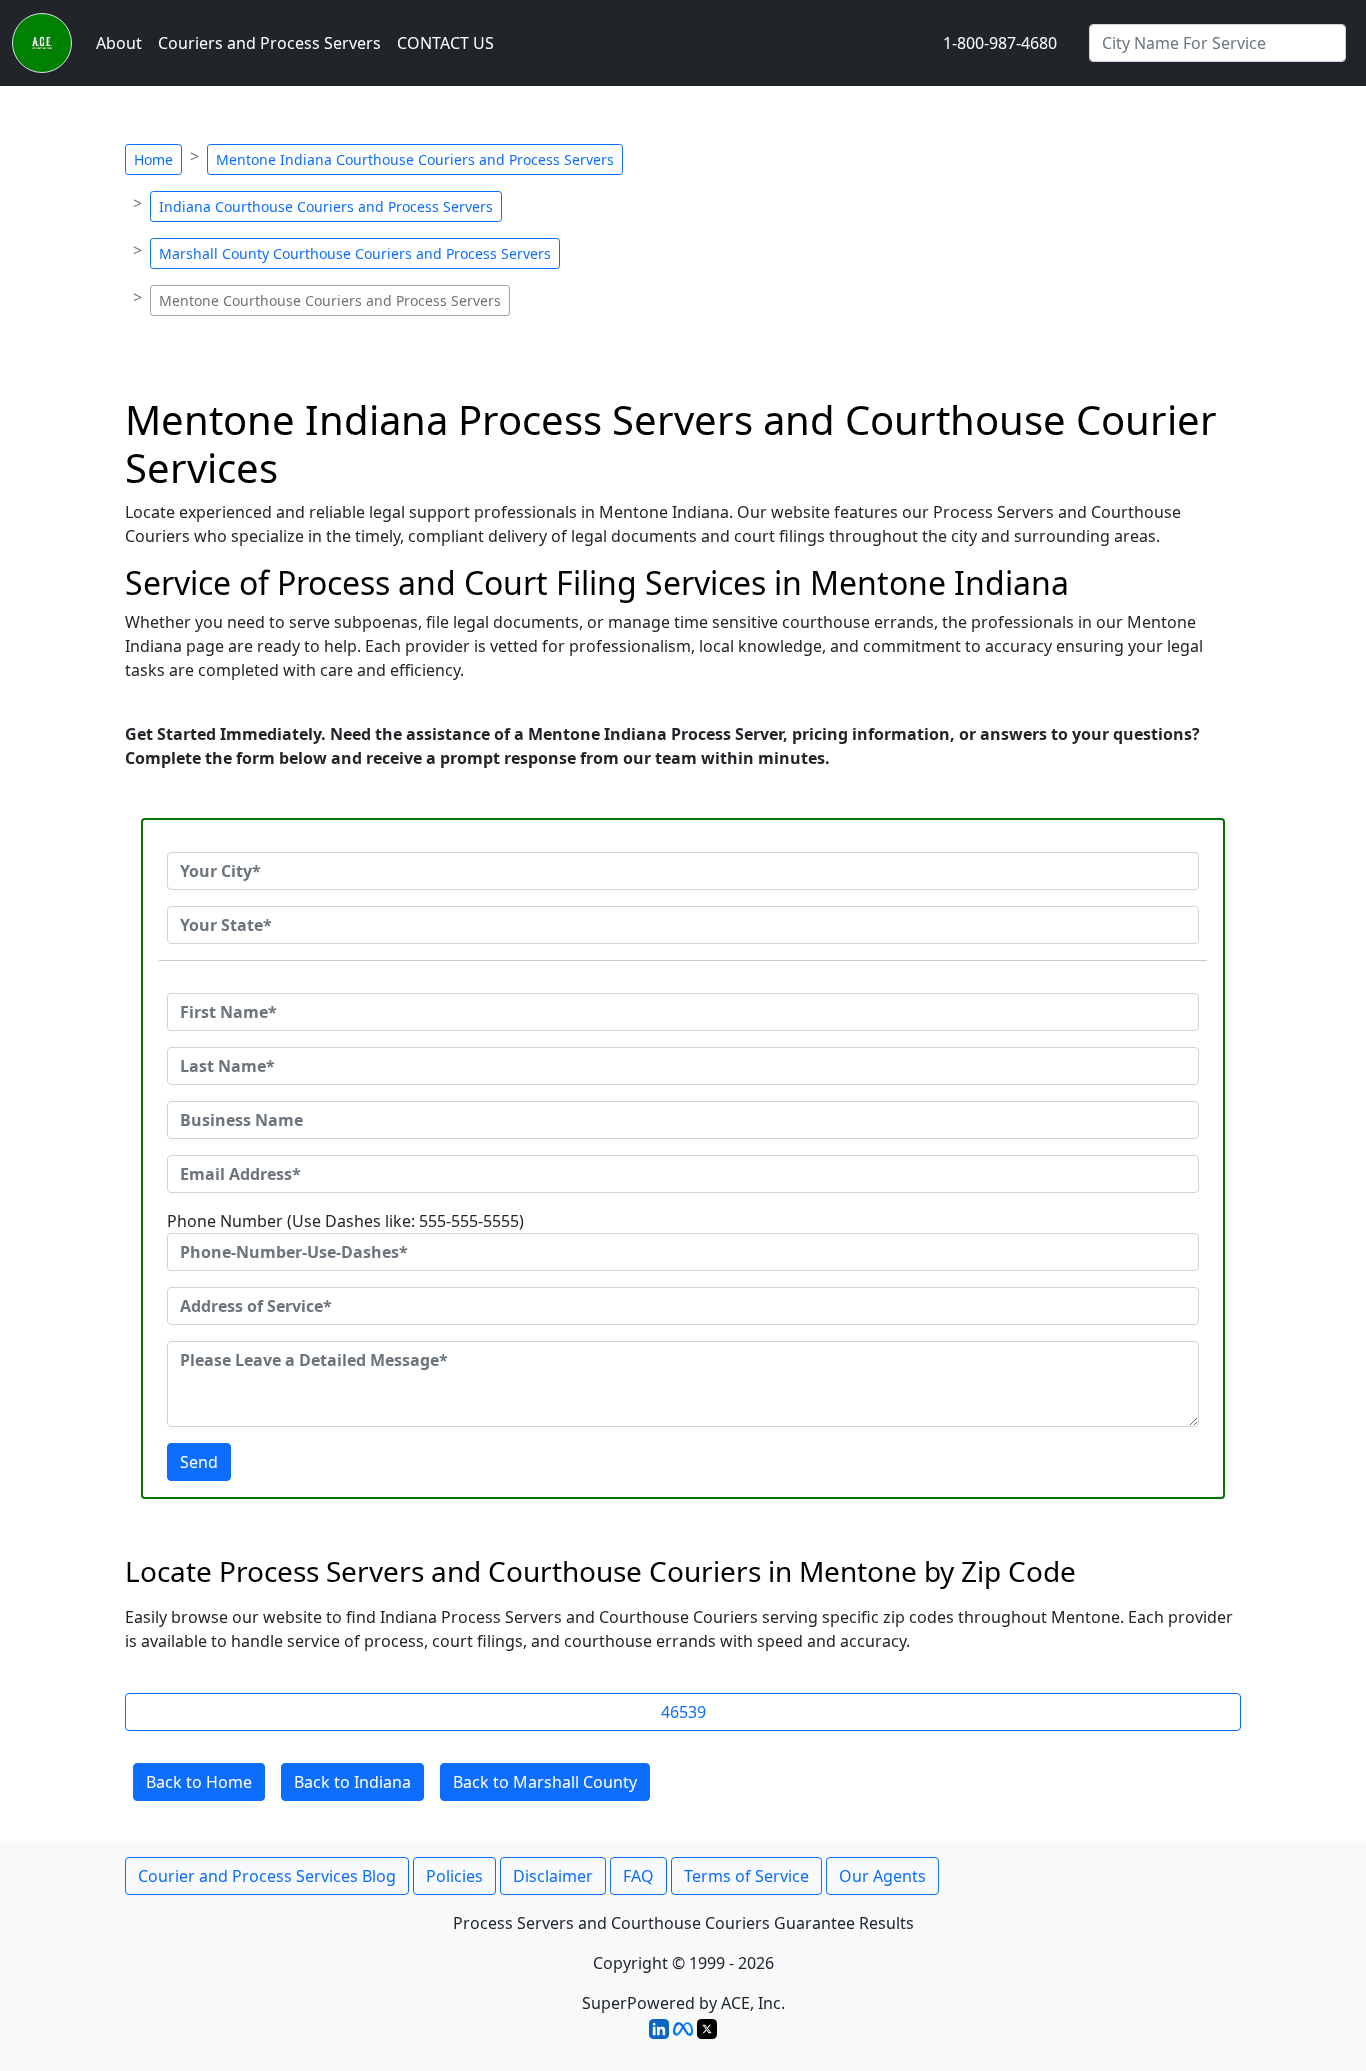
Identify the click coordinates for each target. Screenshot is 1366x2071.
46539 (683, 1712)
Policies (454, 1876)
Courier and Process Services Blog (267, 1876)
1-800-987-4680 (1000, 43)
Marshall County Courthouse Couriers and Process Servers (355, 253)
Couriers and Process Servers (269, 43)
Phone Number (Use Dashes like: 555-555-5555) (345, 1221)
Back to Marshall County (545, 1782)
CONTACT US (445, 43)
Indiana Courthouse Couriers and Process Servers (326, 206)
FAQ (638, 1876)
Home (153, 159)
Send (199, 1462)
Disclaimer (553, 1876)
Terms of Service (746, 1876)
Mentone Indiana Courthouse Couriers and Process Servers (415, 159)
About (119, 43)
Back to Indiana (352, 1782)
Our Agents (882, 1876)
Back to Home (199, 1782)
